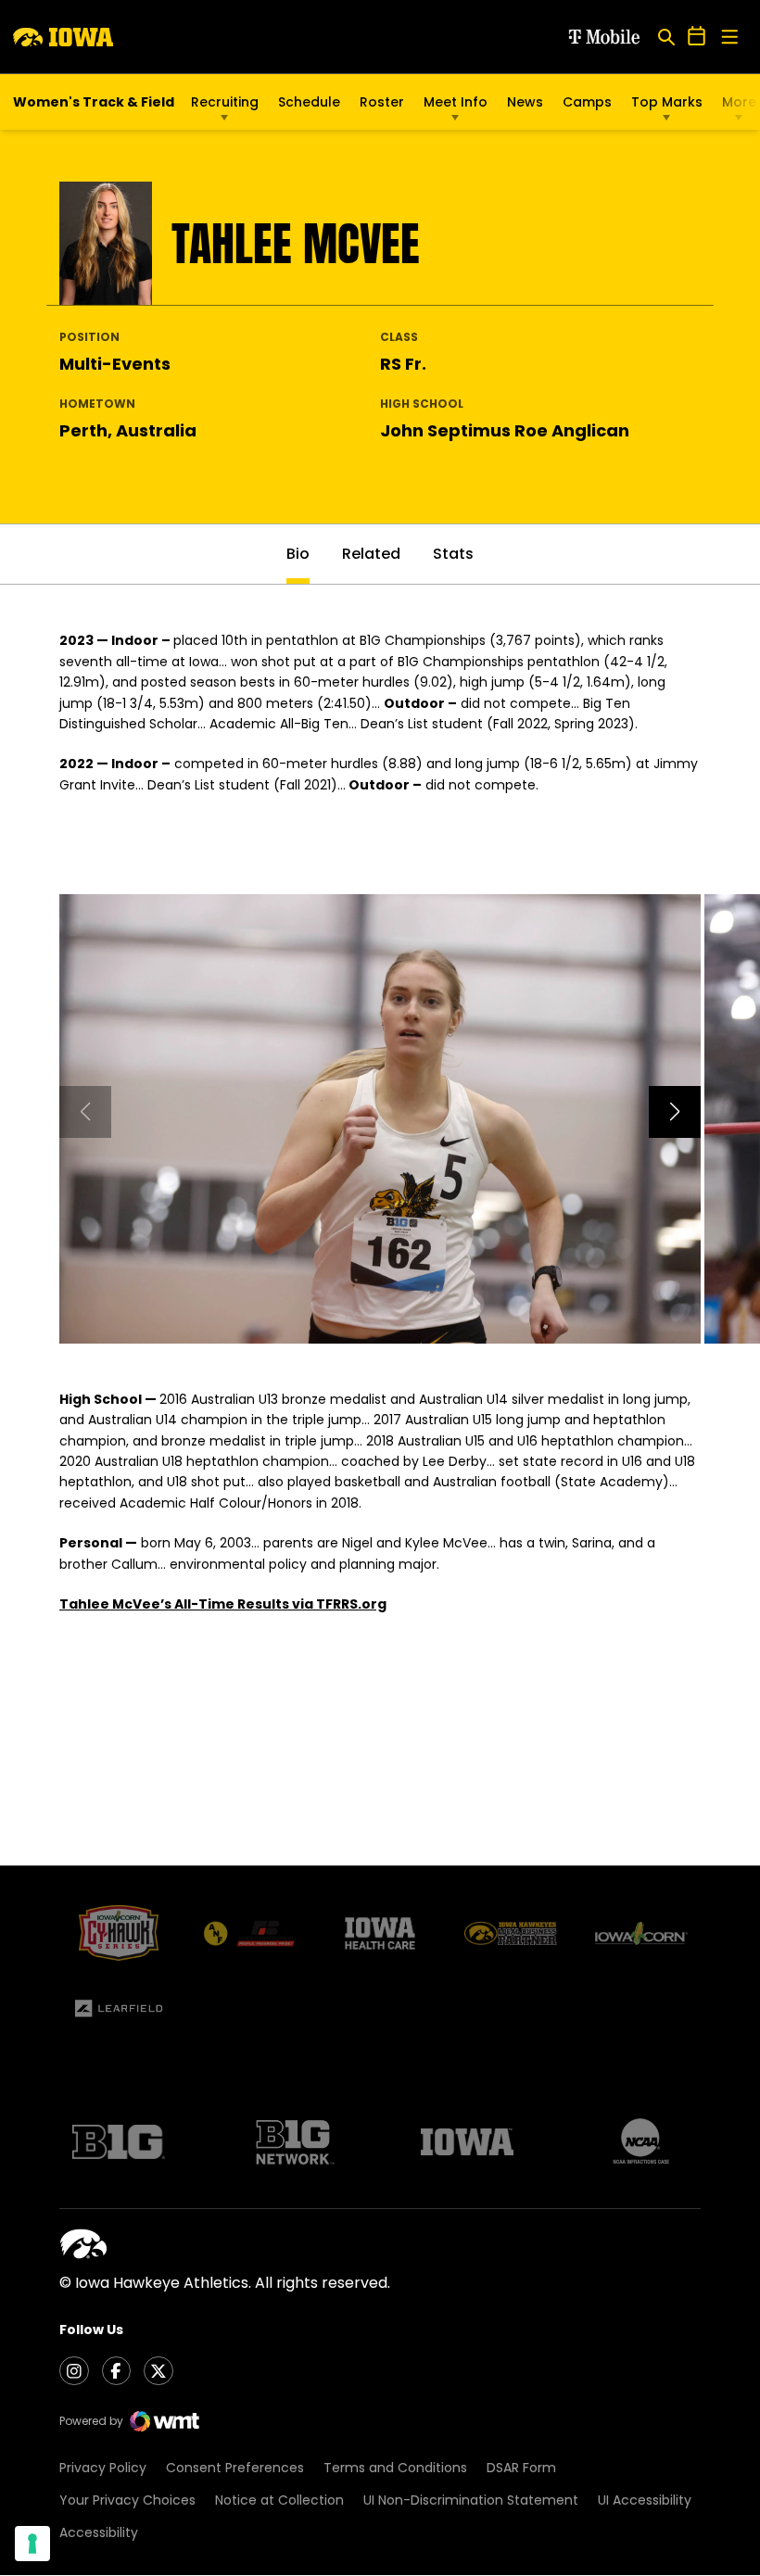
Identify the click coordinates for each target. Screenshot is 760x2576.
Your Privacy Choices (127, 2500)
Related (371, 554)
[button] (675, 1112)
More (739, 102)
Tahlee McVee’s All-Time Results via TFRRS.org (223, 1604)
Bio (298, 554)
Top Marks (667, 102)
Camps (587, 107)
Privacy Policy (103, 2468)
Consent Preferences (235, 2468)
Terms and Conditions (395, 2468)
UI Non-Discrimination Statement (471, 2500)
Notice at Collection (279, 2500)
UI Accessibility (645, 2500)
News (525, 102)
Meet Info (456, 102)
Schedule (309, 102)
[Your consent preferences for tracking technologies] (32, 2544)
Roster (382, 102)
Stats (453, 554)
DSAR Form (521, 2468)
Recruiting (225, 102)
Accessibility (99, 2532)
